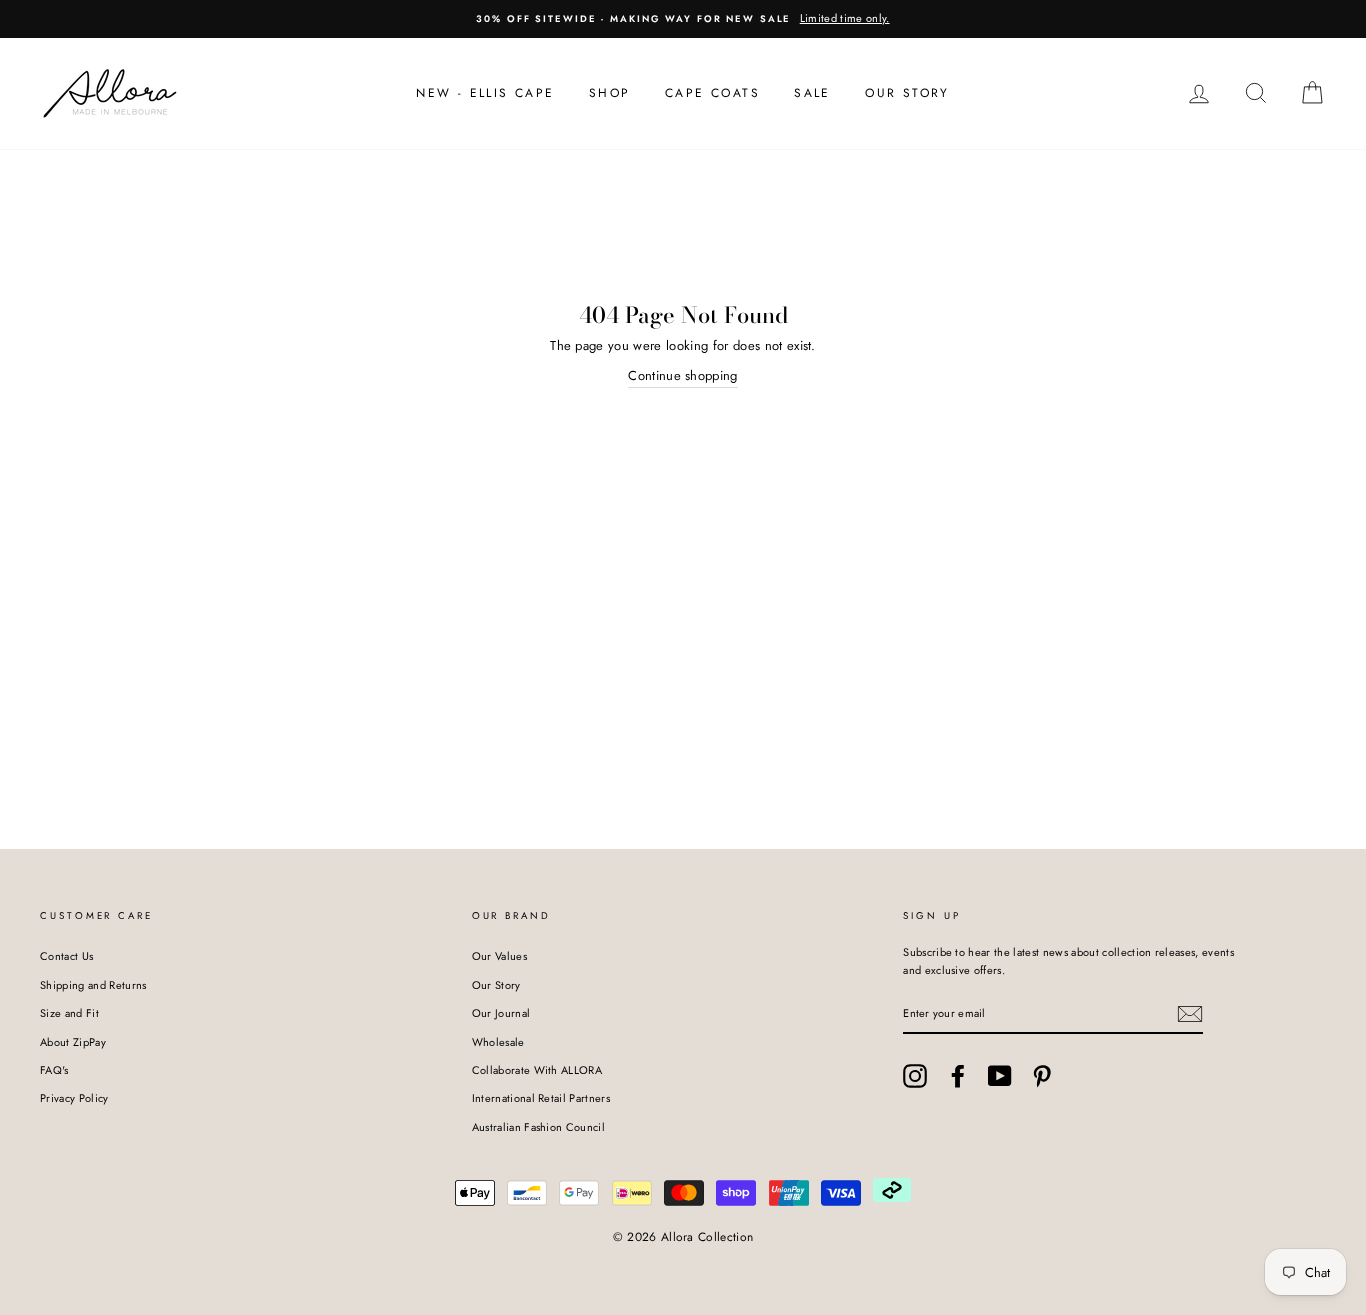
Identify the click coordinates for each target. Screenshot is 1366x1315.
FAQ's (54, 1070)
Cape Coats (712, 93)
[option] (683, 19)
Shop (610, 93)
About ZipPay (73, 1042)
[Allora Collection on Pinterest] (1042, 1076)
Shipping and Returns (93, 985)
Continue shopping (683, 375)
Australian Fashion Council (538, 1127)
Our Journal (501, 1013)
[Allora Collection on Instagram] (915, 1076)
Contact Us (66, 956)
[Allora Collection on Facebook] (958, 1076)
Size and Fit (69, 1013)
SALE (812, 93)
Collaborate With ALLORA (537, 1070)
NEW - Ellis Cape (485, 93)
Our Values (499, 956)
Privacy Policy (74, 1098)
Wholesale (498, 1042)
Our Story (907, 93)
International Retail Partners (541, 1098)
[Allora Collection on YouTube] (1000, 1076)
